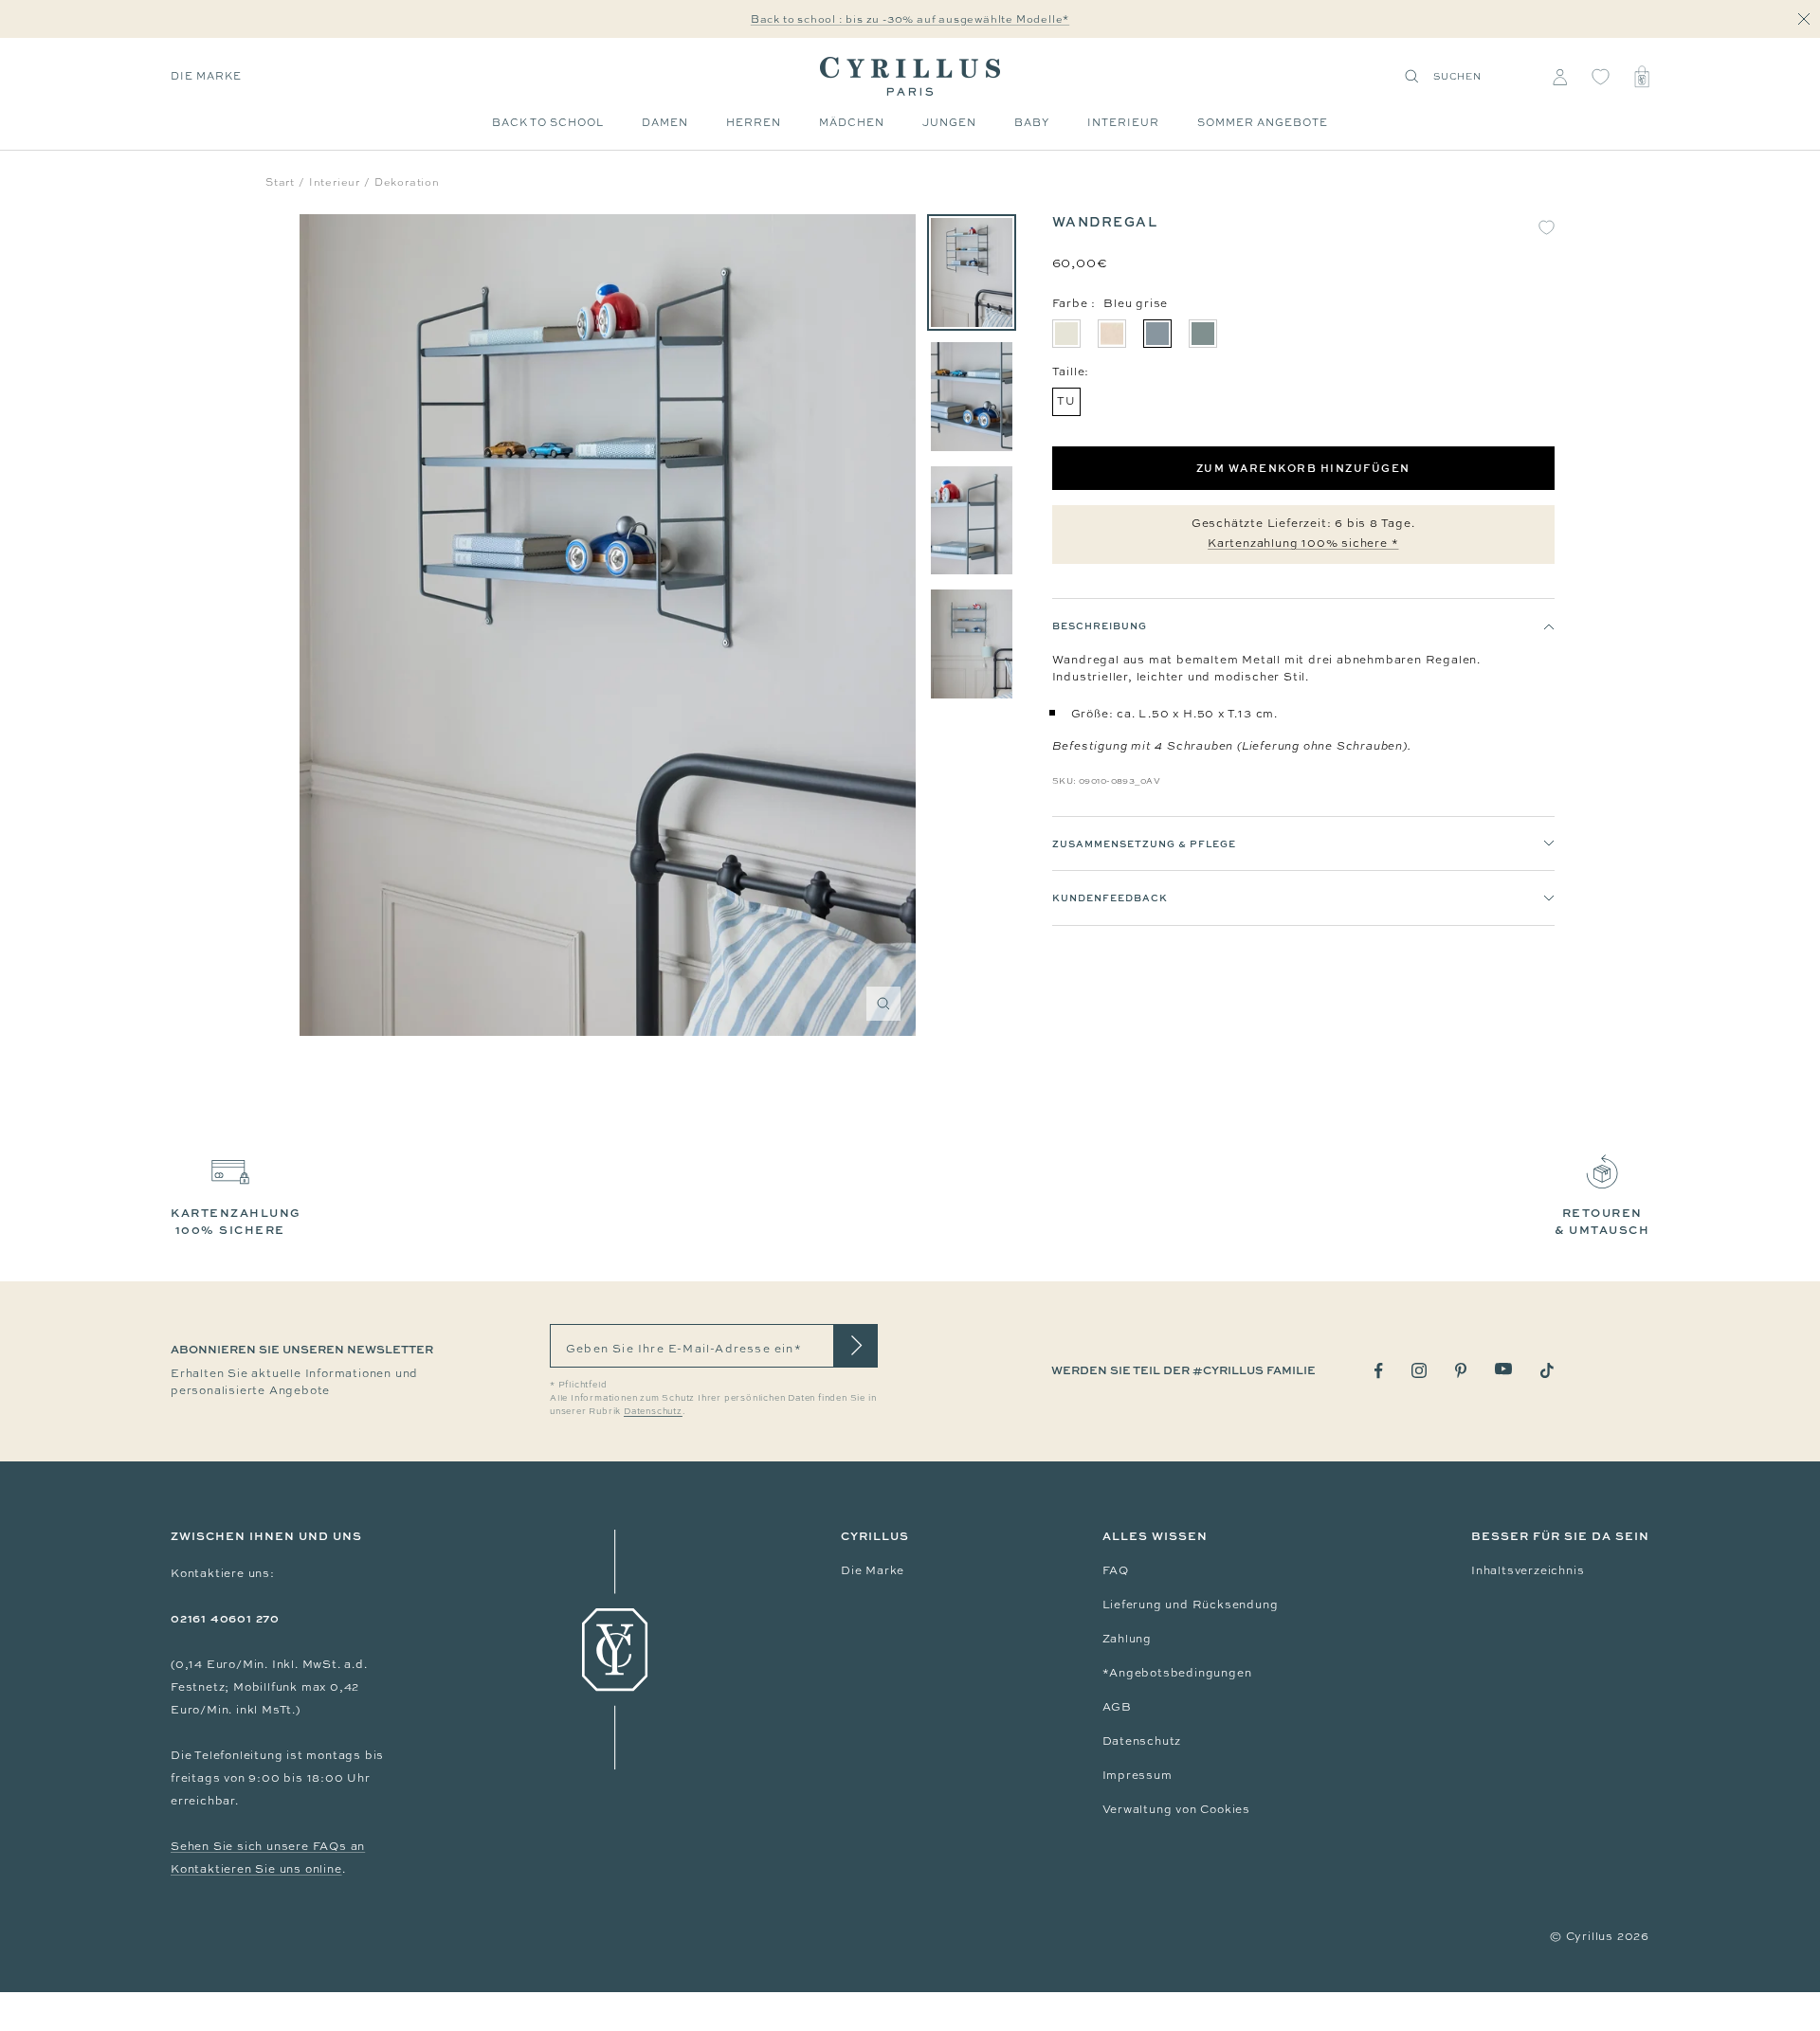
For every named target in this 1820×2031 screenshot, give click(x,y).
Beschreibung (1100, 626)
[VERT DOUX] (1112, 334)
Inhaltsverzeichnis (1528, 1570)
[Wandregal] (972, 272)
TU (1066, 401)
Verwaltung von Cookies (1177, 1809)
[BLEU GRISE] (1157, 334)
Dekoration (407, 182)
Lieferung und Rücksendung (1191, 1605)
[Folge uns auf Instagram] (1419, 1370)
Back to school (548, 122)
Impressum (1137, 1775)
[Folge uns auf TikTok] (1547, 1370)
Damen (665, 122)
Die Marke (206, 76)
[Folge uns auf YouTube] (1503, 1369)
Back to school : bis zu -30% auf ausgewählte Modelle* (910, 19)
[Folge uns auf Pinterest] (1461, 1370)
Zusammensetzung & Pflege (1144, 843)
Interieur (1123, 122)
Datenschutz (1142, 1741)
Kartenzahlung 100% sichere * (1303, 543)
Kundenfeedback (1110, 898)
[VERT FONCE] (1203, 334)
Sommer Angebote (1263, 122)
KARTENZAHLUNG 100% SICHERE (236, 1221)
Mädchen (852, 122)
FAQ (1116, 1570)
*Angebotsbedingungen (1177, 1673)
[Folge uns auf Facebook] (1379, 1371)
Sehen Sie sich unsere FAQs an (268, 1846)
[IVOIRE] (1066, 334)
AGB (1117, 1707)
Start (280, 182)
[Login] (1560, 77)
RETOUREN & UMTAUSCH (1602, 1221)
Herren (754, 122)
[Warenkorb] (1642, 77)
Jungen (949, 122)
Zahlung (1128, 1639)
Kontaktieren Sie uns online (256, 1869)
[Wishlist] (1601, 77)
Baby (1032, 122)
